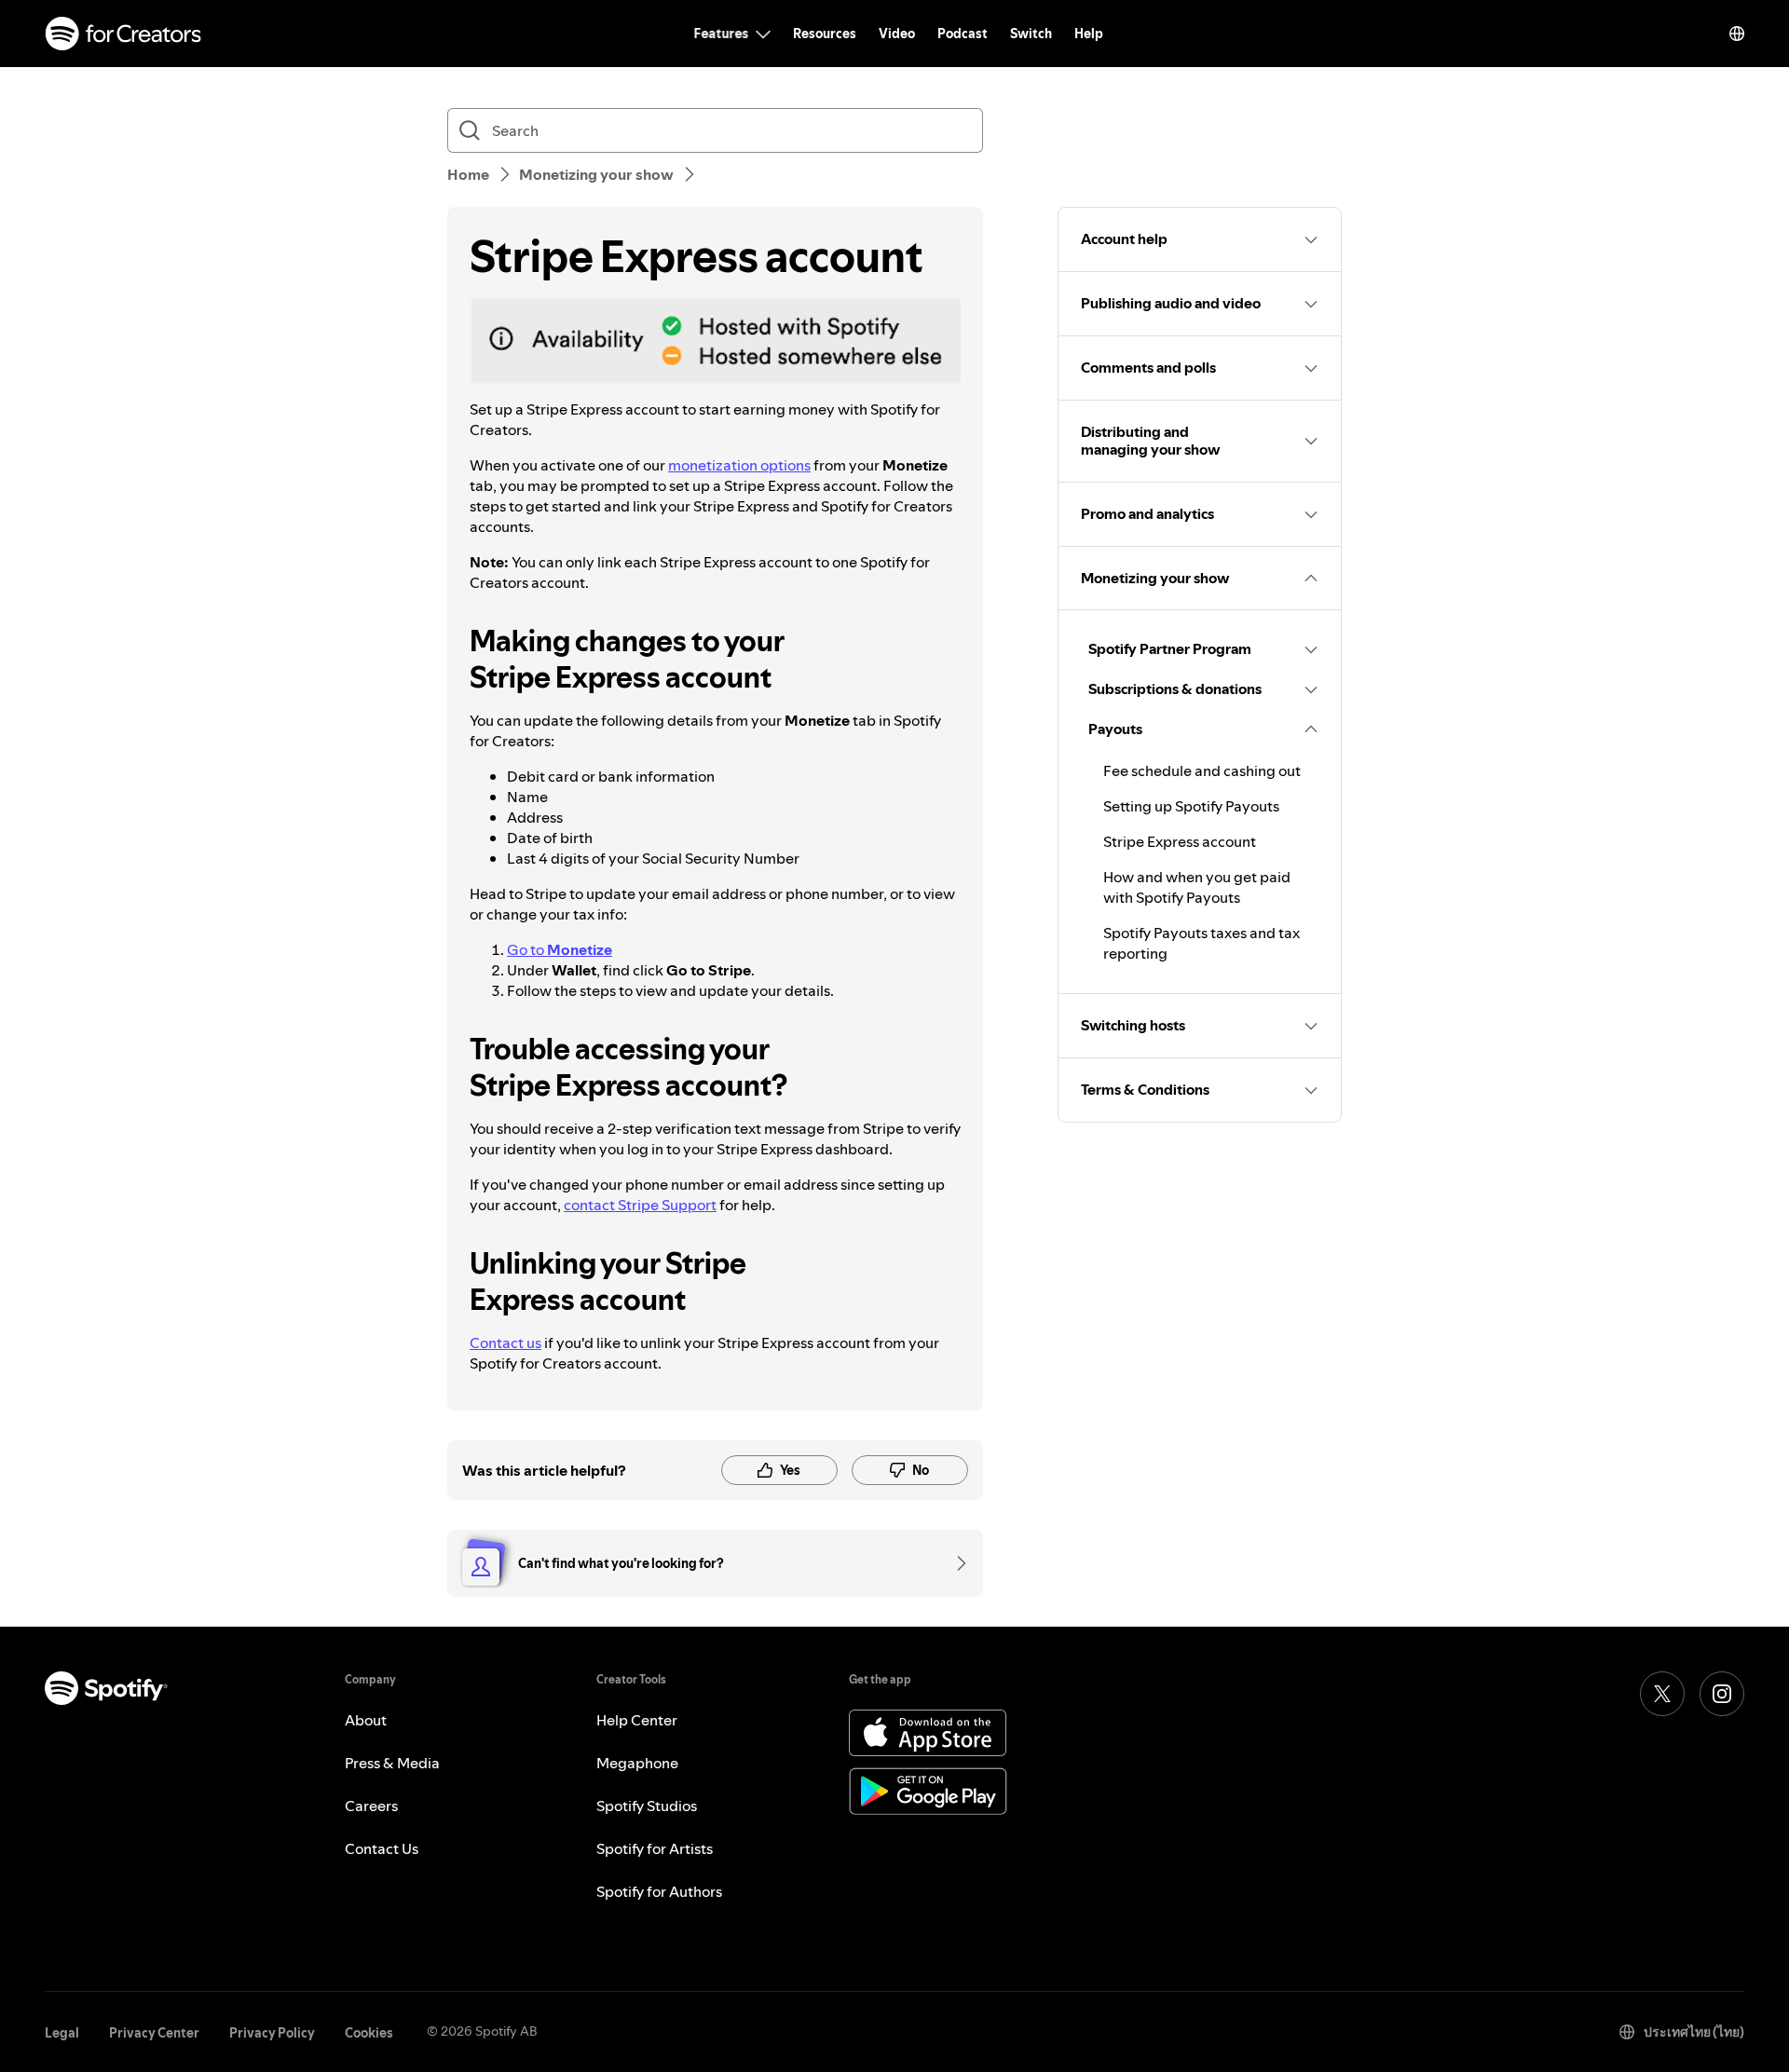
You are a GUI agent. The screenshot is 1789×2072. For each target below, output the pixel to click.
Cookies (369, 2033)
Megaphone (637, 1763)
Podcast (963, 34)
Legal (62, 2033)
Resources (825, 34)
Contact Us (382, 1848)
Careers (371, 1806)
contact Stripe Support (640, 1205)
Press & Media (392, 1763)
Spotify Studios (647, 1806)
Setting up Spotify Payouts (1191, 806)
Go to (560, 949)
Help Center (637, 1720)
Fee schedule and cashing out (1202, 770)
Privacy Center (154, 2033)
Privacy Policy (272, 2033)
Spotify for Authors (659, 1891)
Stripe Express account (1180, 841)
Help (1089, 34)
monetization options (739, 465)
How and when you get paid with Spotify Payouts (1197, 887)
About (366, 1720)
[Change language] (1737, 34)
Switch (1031, 34)
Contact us (505, 1343)
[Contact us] (955, 1563)
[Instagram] (1722, 1694)
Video (897, 34)
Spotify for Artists (655, 1848)
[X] (1662, 1694)
